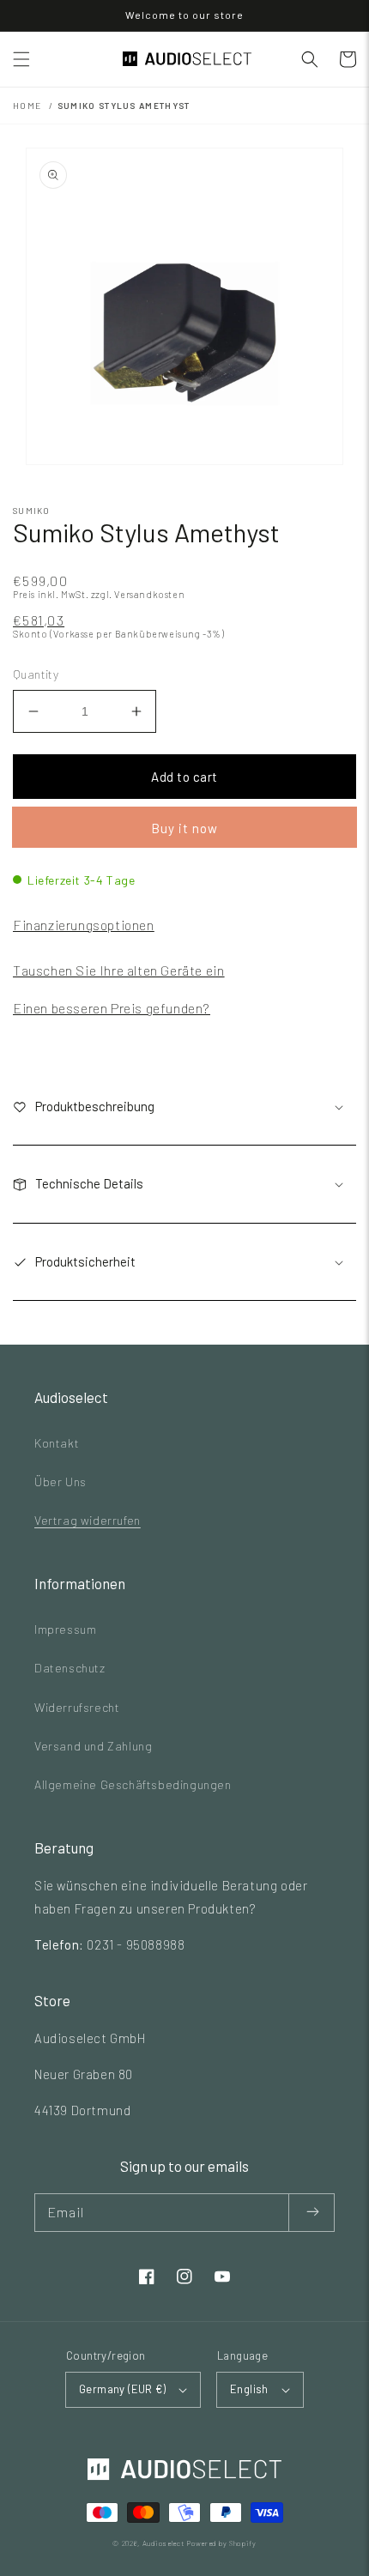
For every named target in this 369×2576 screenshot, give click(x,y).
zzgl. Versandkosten (138, 594)
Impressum (65, 1629)
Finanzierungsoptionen (84, 925)
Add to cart (184, 777)
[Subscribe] (312, 2213)
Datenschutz (70, 1668)
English (249, 2389)
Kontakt (57, 1443)
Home (27, 106)
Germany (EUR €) (122, 2389)
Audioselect (163, 2543)
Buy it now (184, 828)
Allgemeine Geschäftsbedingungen (133, 1784)
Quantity (36, 674)
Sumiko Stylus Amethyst (124, 106)
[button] (21, 59)
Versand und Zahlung (93, 1746)
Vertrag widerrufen (88, 1520)
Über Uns (60, 1482)
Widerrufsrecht (77, 1707)
